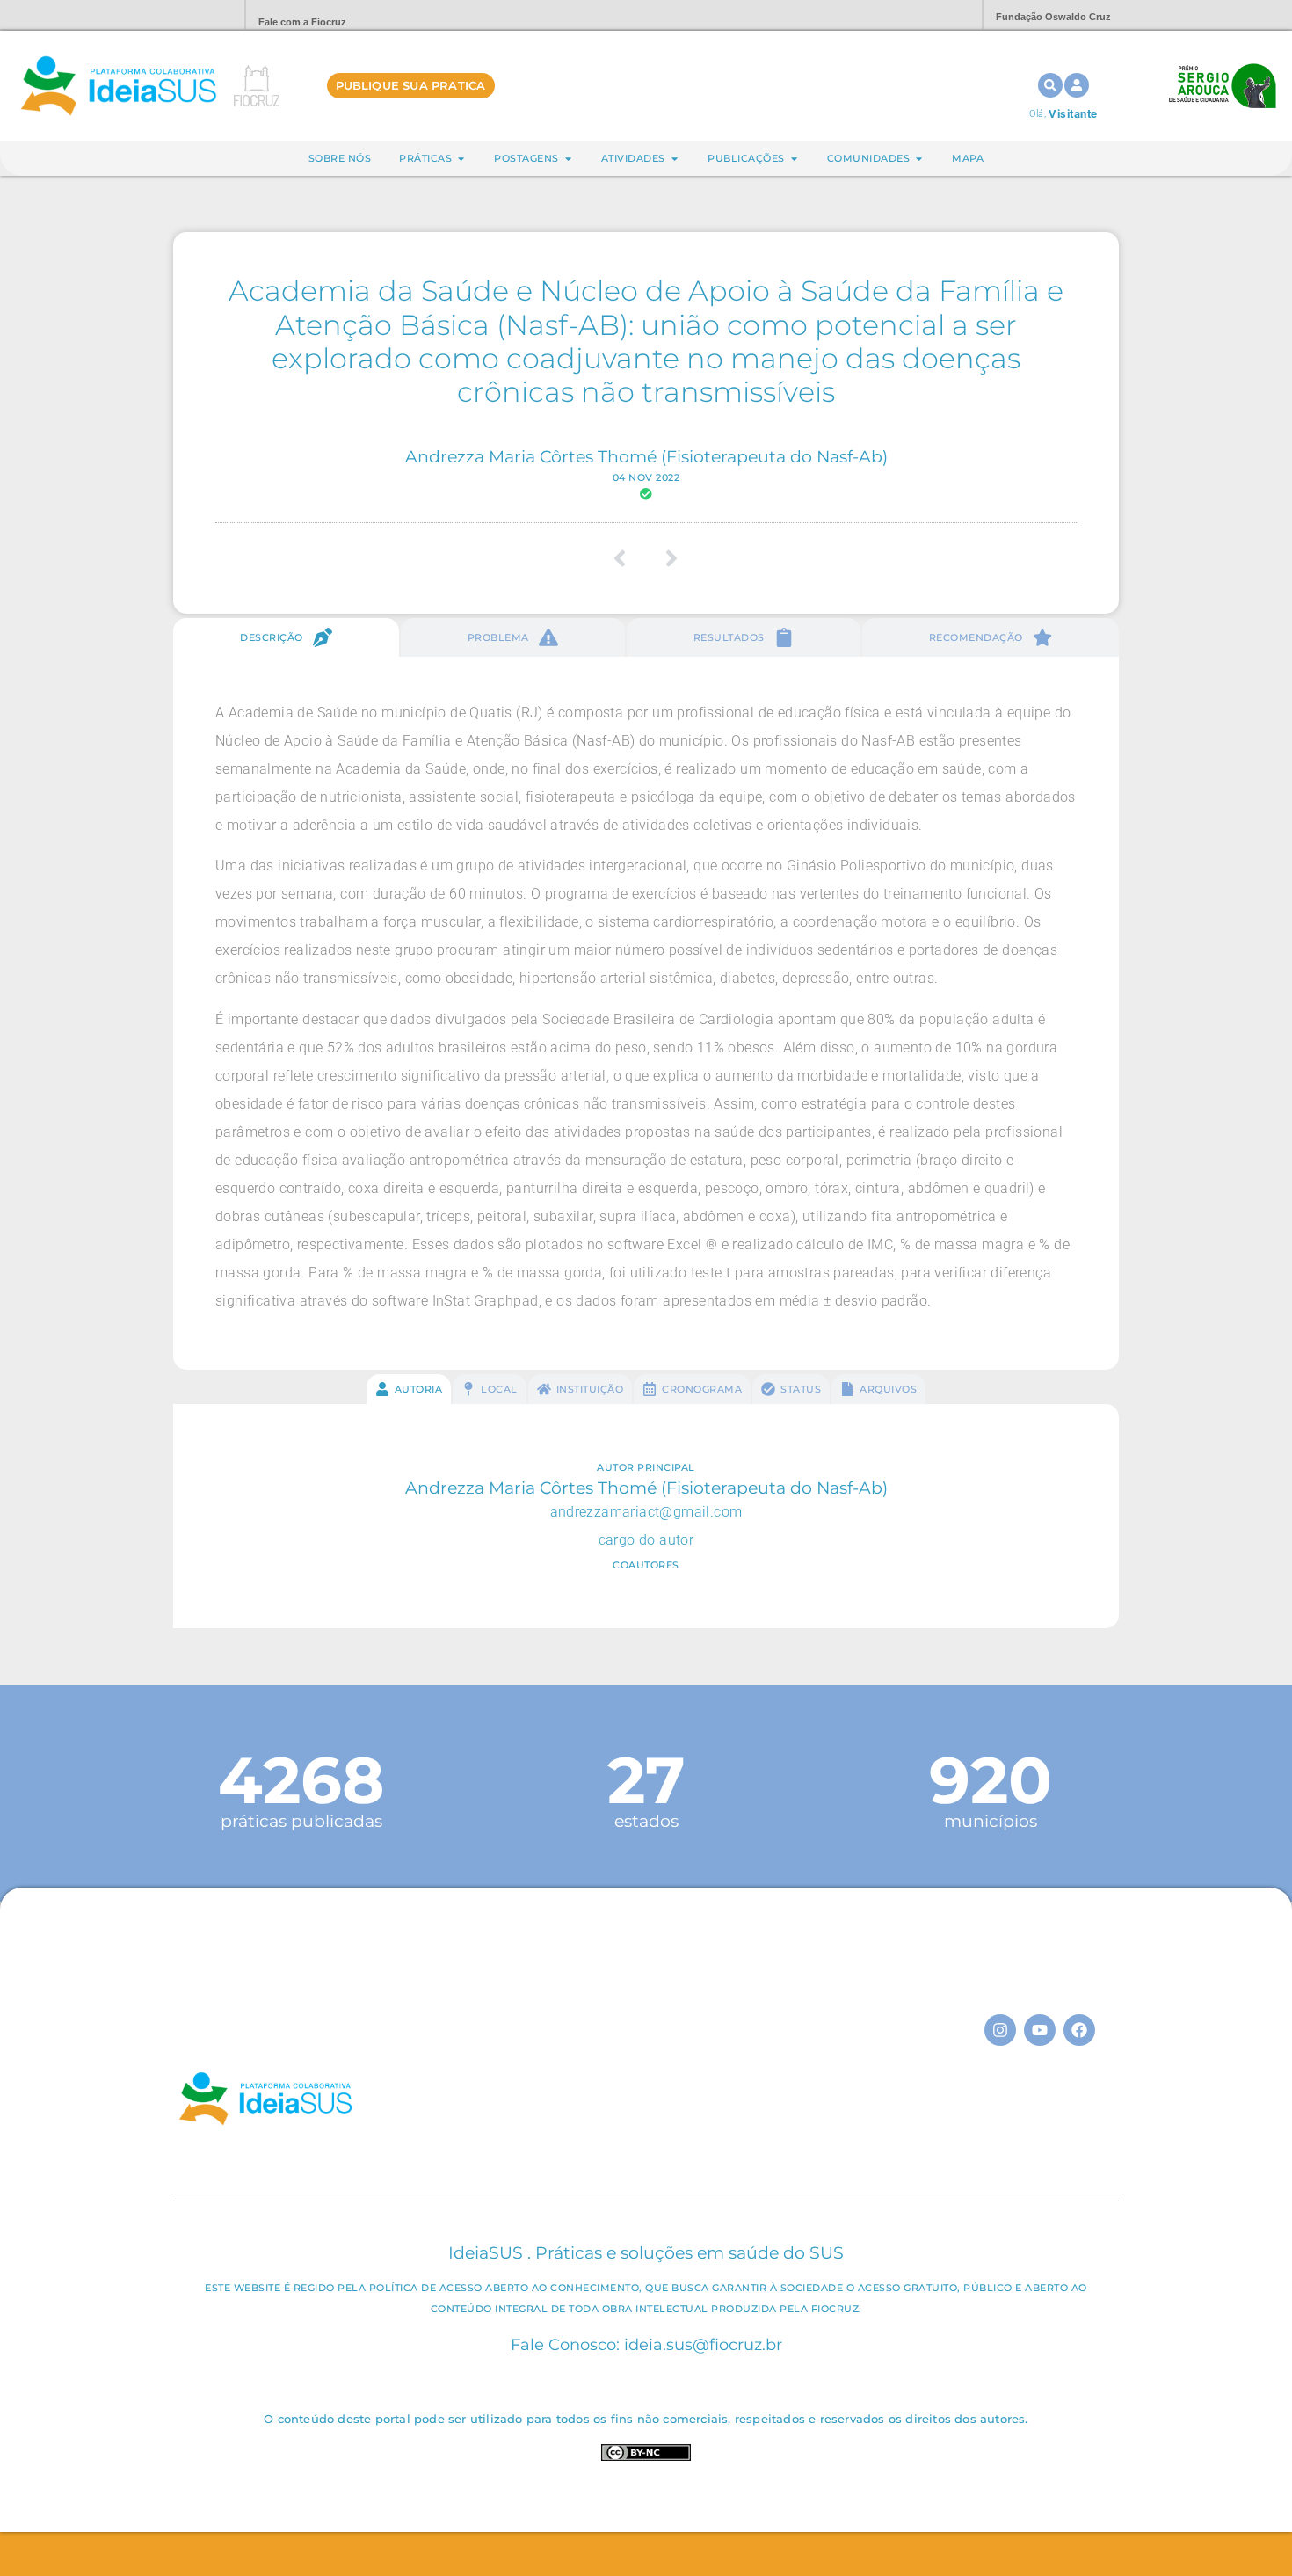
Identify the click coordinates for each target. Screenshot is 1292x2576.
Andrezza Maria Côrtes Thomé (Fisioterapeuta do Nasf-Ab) (646, 456)
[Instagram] (1000, 2030)
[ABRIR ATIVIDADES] (675, 159)
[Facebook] (1079, 2030)
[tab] (286, 637)
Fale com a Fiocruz (302, 22)
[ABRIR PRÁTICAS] (461, 159)
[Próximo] (666, 558)
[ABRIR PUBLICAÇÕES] (794, 159)
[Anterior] (626, 558)
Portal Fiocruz (189, 15)
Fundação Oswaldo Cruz (1053, 17)
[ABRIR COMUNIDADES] (919, 159)
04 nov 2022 (646, 477)
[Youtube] (1040, 2030)
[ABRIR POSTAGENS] (568, 159)
